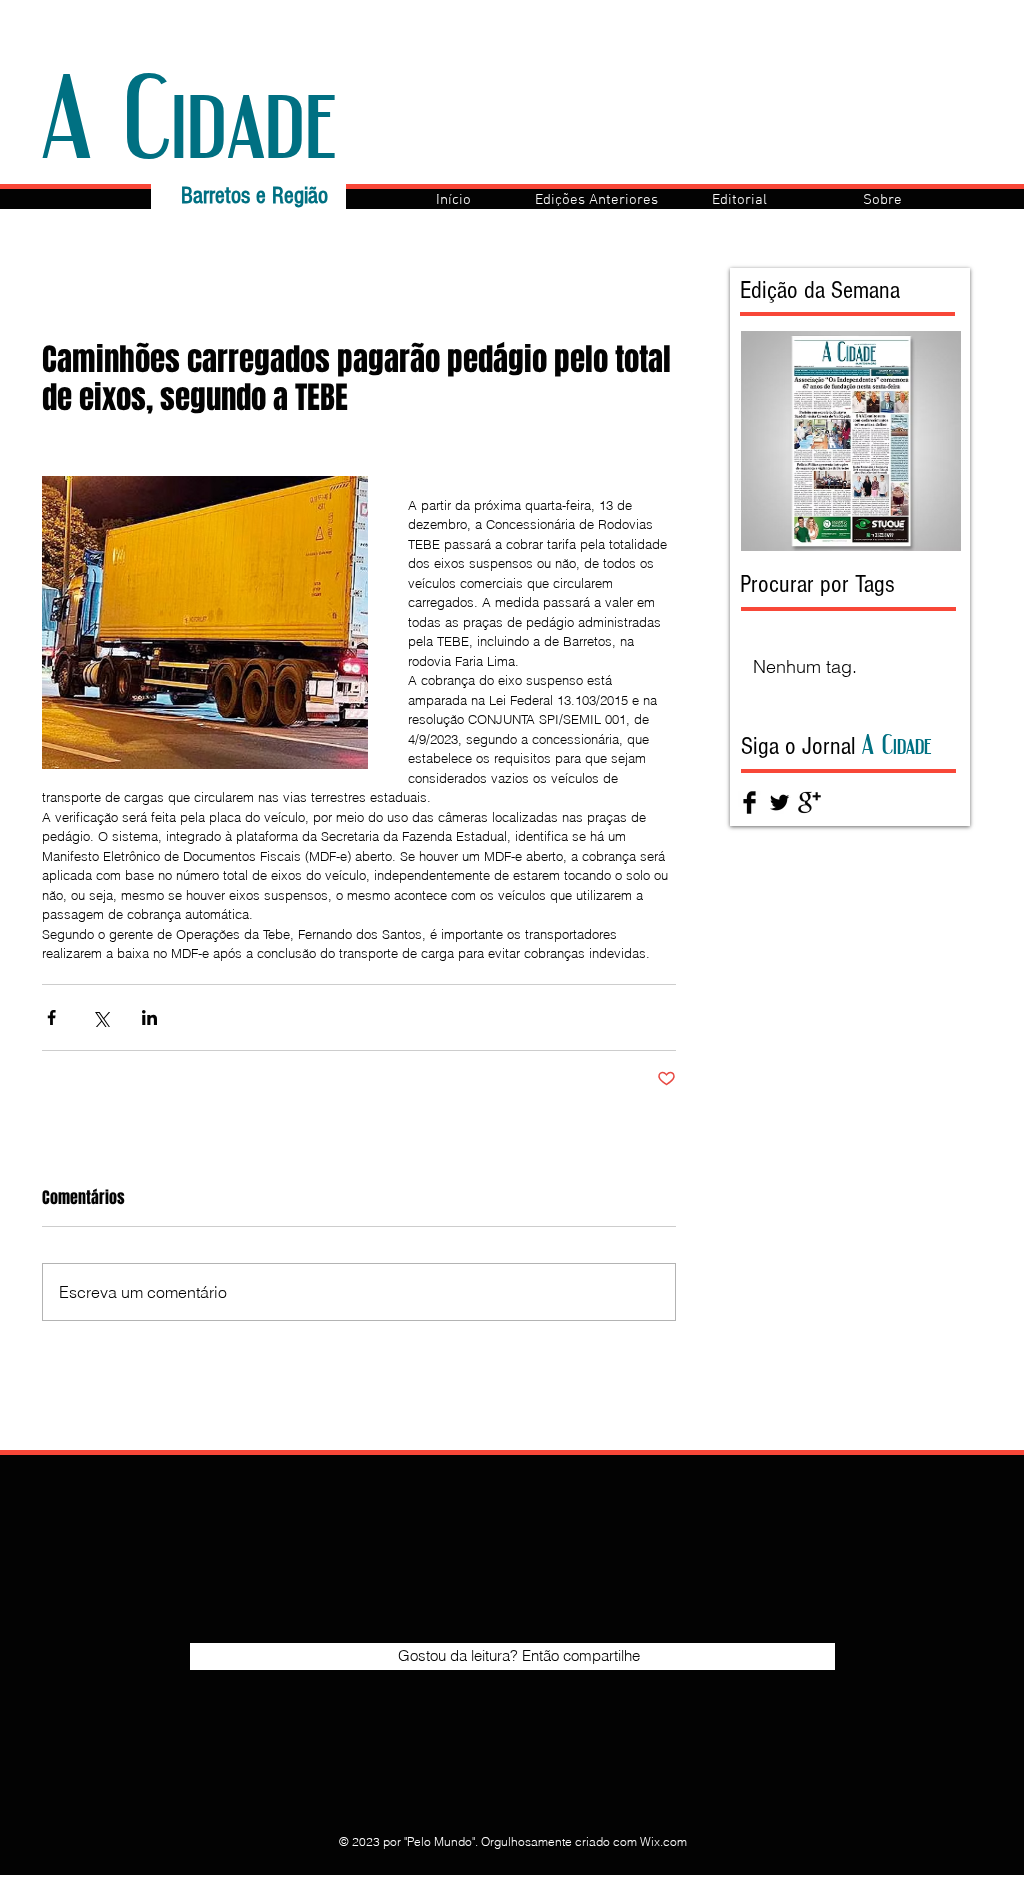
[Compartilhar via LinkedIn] (149, 1017)
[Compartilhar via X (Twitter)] (100, 1017)
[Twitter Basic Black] (779, 802)
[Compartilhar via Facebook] (51, 1017)
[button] (596, 200)
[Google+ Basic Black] (809, 802)
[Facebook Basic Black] (749, 802)
